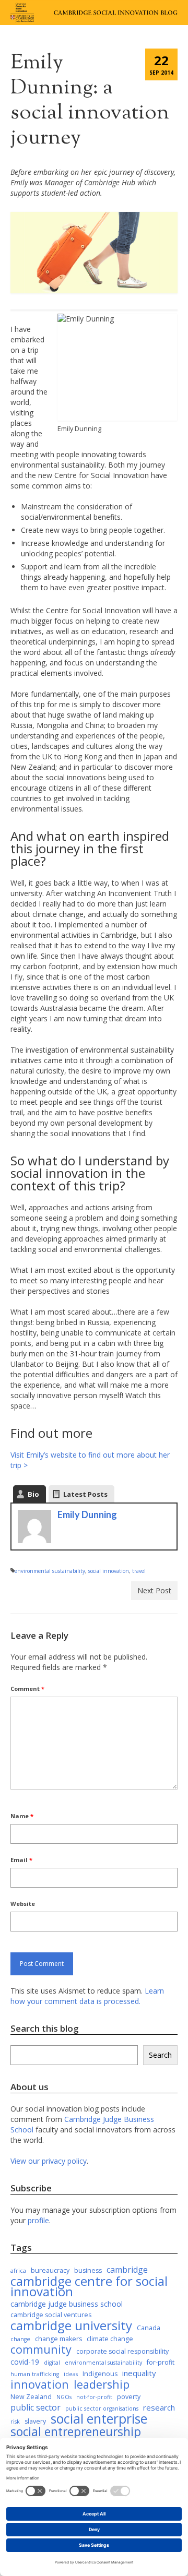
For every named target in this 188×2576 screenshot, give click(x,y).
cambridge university (71, 2325)
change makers (58, 2339)
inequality (139, 2373)
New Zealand (31, 2397)
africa (18, 2271)
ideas (71, 2374)
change (20, 2339)
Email (21, 1860)
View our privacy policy (49, 2161)
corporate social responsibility (122, 2351)
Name (22, 1816)
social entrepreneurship (76, 2432)
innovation (40, 2384)
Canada (149, 2328)
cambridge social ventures (51, 2315)
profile (38, 2220)
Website (23, 1904)
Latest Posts (85, 1494)
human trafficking (35, 2374)
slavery (35, 2421)
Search (160, 2055)
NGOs (64, 2397)
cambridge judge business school (67, 2304)
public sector (36, 2407)
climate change (110, 2339)
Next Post (154, 1590)
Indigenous (100, 2374)
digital (52, 2363)
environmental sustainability (50, 1571)
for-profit (161, 2362)
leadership (102, 2384)
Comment (27, 1689)
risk (15, 2422)
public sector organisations (102, 2408)
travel (139, 1571)
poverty (129, 2397)
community (41, 2350)
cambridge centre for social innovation (89, 2286)
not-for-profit (94, 2397)
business (88, 2270)
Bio (33, 1494)
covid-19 (25, 2362)
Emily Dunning (87, 1514)
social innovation (109, 1571)
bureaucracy (50, 2270)
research (159, 2407)
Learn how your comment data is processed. (87, 1996)
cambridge (127, 2270)
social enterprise (99, 2419)
